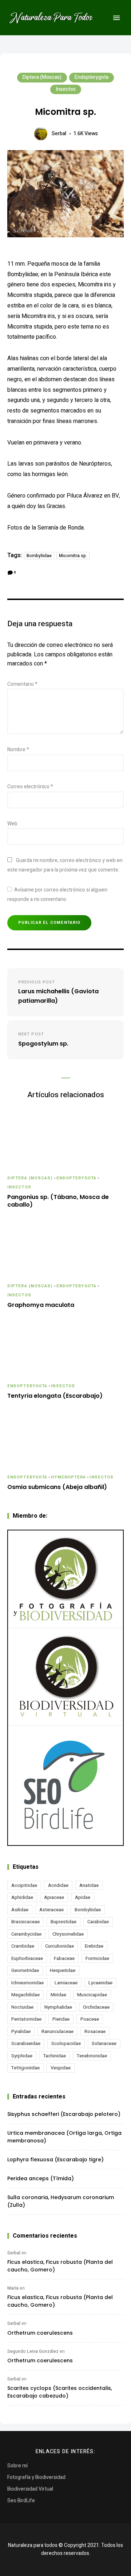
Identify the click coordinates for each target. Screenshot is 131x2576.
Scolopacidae (66, 2043)
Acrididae (58, 1885)
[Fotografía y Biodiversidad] (65, 1579)
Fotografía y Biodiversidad (36, 2477)
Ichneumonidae (27, 1983)
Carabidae (98, 1922)
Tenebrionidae (92, 2056)
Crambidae (23, 1946)
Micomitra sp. (73, 556)
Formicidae (97, 1958)
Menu (116, 18)
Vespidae (61, 2068)
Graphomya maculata (41, 1305)
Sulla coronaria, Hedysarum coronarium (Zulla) (61, 2201)
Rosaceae (95, 2031)
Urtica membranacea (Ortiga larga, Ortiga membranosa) (64, 2137)
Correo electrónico (30, 787)
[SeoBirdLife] (65, 1785)
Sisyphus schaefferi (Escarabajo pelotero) (64, 2114)
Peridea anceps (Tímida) (41, 2178)
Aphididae (22, 1897)
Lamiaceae (66, 1983)
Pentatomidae (26, 2019)
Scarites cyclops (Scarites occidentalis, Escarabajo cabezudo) (60, 2392)
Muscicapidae (92, 1995)
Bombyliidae (39, 556)
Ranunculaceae (57, 2031)
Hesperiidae (63, 1970)
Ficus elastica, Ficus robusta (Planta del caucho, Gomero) (60, 2266)
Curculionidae (59, 1946)
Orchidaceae (96, 2007)
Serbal (59, 134)
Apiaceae (54, 1897)
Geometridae (25, 1970)
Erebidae (94, 1946)
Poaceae (90, 2019)
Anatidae (89, 1885)
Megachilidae (25, 1995)
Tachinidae (55, 2056)
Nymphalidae (58, 2007)
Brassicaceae (25, 1922)
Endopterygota (92, 77)
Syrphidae (22, 2056)
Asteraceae (51, 1910)
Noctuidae (22, 2007)
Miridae (58, 1995)
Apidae (83, 1897)
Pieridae (61, 2019)
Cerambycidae (26, 1934)
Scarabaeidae (26, 2043)
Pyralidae (21, 2031)
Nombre (18, 750)
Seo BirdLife (21, 2501)
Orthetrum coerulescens (40, 2333)
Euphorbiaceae (27, 1958)
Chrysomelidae (68, 1934)
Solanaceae (104, 2043)
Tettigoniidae (25, 2068)
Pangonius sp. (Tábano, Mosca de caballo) (58, 1201)
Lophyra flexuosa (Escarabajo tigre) (55, 2160)
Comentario (22, 684)
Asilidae (20, 1910)
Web (12, 824)
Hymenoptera (68, 1477)
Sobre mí (17, 2466)
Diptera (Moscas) (42, 77)
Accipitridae (24, 1885)
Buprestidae (63, 1922)
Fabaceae (64, 1958)
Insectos (66, 89)
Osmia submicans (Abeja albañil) (57, 1487)
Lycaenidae (100, 1983)
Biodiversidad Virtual (30, 2489)
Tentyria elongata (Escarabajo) (55, 1396)
